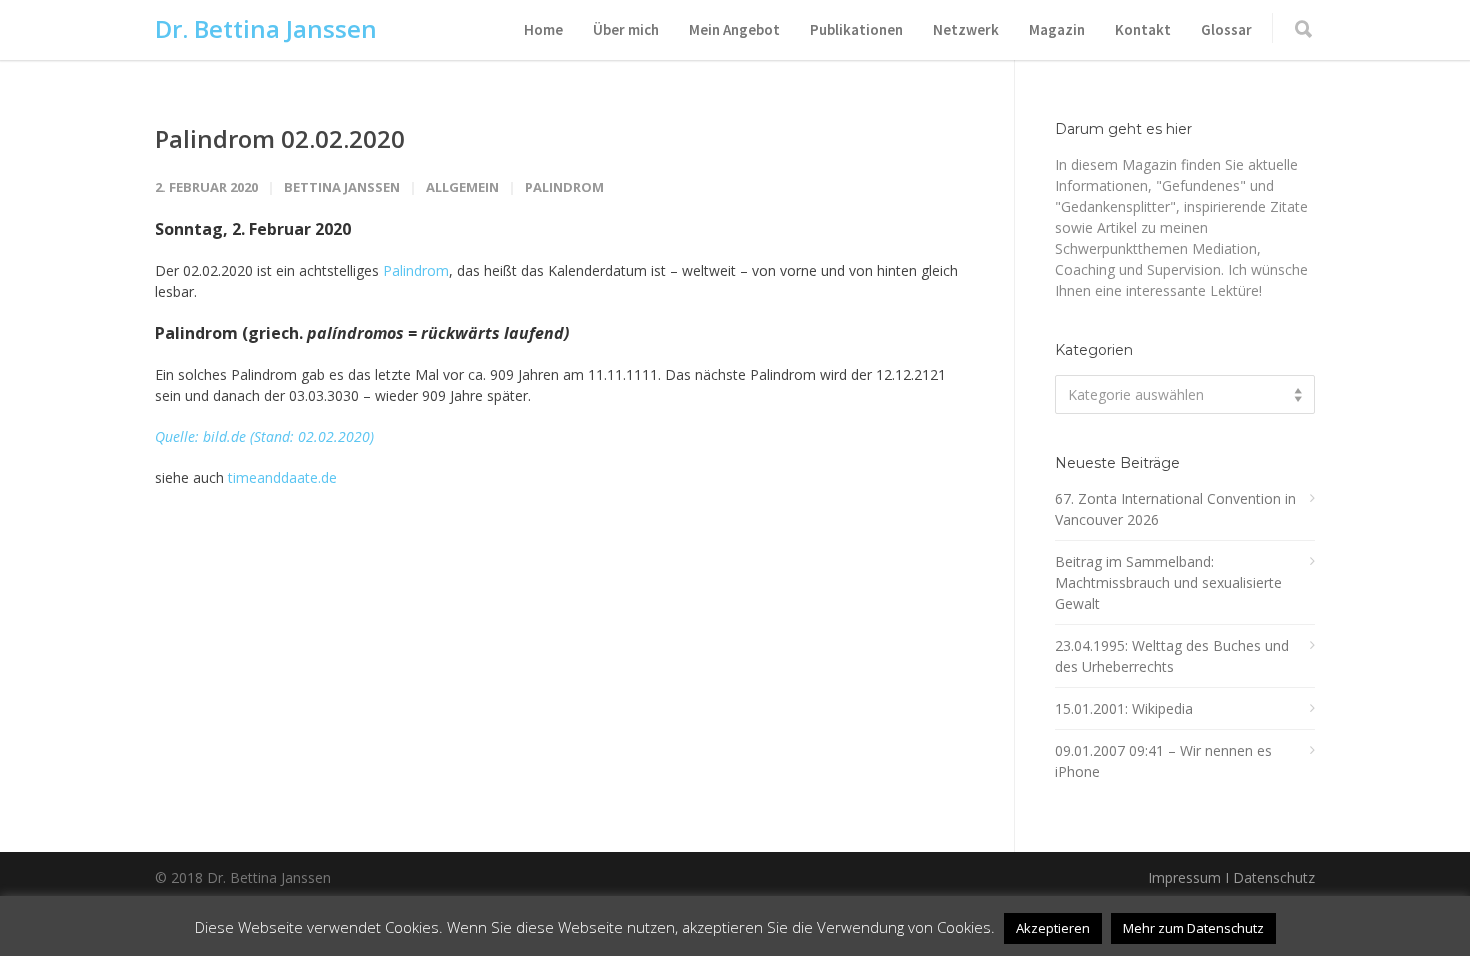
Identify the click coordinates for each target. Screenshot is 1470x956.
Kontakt (1143, 29)
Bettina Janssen (342, 187)
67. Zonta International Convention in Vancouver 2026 (1175, 509)
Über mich (626, 29)
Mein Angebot (734, 29)
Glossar (1226, 29)
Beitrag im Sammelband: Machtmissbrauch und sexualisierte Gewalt (1168, 582)
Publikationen (856, 29)
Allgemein (462, 187)
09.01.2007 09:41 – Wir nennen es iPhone (1163, 761)
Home (543, 29)
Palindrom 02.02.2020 (280, 138)
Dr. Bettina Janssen (266, 28)
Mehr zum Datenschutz (1193, 928)
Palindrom (564, 187)
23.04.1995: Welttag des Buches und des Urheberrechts (1172, 656)
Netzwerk (966, 29)
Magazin (1057, 29)
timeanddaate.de (282, 477)
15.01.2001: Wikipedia (1124, 708)
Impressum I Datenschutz (1231, 877)
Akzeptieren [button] (1053, 928)
